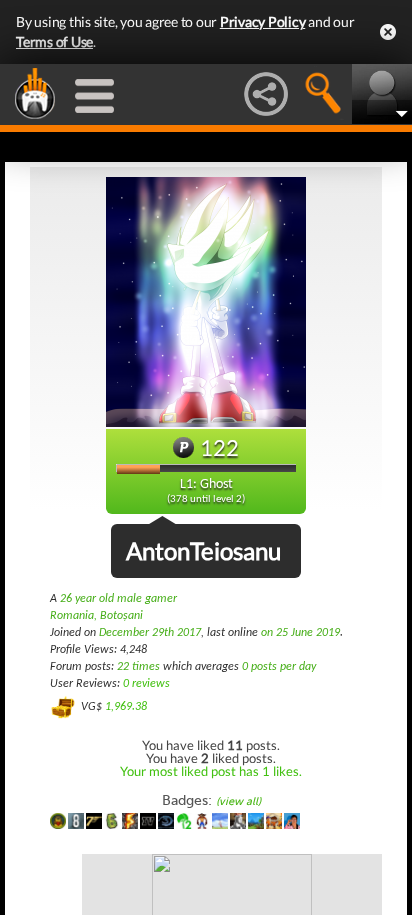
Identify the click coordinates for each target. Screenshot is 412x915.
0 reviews (146, 684)
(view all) (238, 801)
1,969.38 (126, 707)
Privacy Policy (263, 21)
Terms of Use (54, 41)
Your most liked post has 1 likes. (211, 771)
